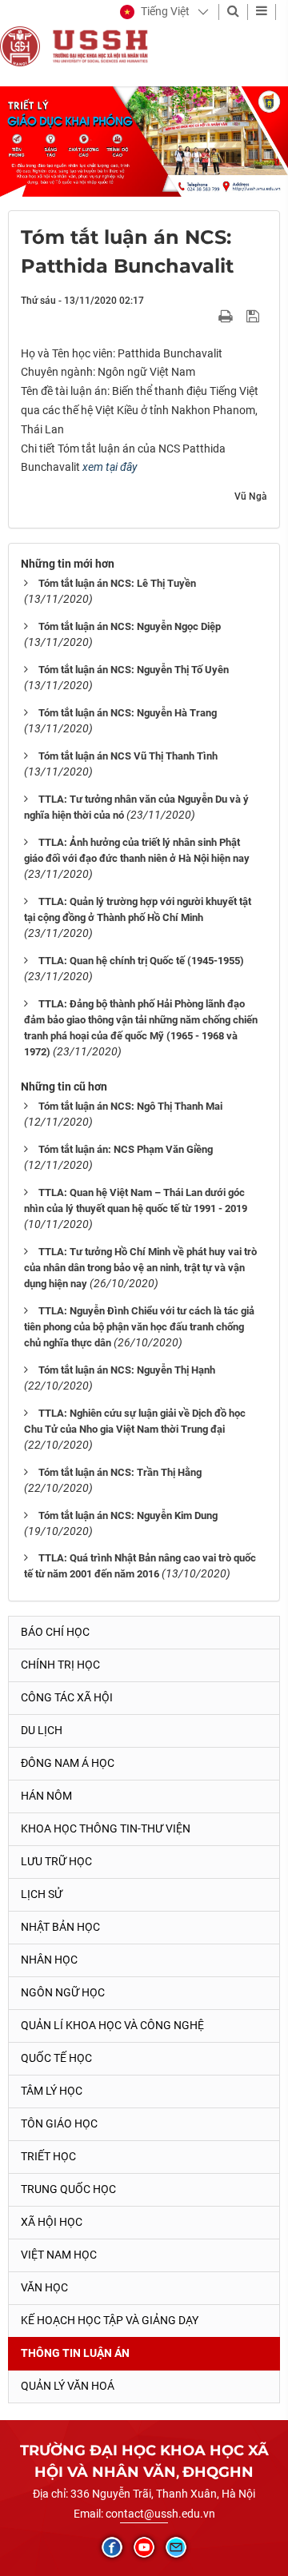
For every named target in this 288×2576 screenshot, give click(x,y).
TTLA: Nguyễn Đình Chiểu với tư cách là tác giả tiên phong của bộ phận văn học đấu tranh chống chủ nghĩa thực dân (139, 1327)
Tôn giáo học (59, 2123)
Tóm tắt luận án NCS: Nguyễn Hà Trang (128, 713)
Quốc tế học (56, 2058)
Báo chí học (55, 1632)
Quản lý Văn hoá (68, 2386)
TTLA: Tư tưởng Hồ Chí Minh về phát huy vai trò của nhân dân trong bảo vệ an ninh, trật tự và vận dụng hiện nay (140, 1268)
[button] (155, 12)
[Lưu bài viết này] (255, 316)
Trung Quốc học (68, 2189)
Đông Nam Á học (68, 1763)
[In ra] (227, 316)
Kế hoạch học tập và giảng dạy (110, 2320)
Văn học (44, 2287)
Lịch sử (42, 1894)
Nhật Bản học (60, 1927)
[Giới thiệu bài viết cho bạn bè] (207, 316)
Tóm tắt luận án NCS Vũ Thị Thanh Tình (128, 756)
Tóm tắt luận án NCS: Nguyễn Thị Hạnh (127, 1370)
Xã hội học (52, 2222)
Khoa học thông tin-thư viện (106, 1828)
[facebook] (112, 2547)
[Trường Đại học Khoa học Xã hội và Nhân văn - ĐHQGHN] (20, 46)
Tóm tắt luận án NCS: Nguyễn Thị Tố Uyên (134, 670)
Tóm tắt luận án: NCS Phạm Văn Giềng (126, 1149)
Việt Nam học (59, 2255)
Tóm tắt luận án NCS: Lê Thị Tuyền (117, 583)
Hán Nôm (46, 1796)
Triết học (48, 2156)
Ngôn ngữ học (63, 1992)
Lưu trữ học (56, 1861)
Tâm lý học (52, 2091)
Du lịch (42, 1730)
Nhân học (49, 1960)
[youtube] (144, 2547)
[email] (176, 2547)
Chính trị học (60, 1665)
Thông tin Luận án (75, 2353)
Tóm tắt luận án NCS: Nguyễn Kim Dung (128, 1515)
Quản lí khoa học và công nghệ (112, 2025)
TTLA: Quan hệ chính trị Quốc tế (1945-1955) (141, 961)
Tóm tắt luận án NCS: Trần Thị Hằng (120, 1472)
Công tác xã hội (67, 1697)
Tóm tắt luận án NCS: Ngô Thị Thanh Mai (130, 1106)
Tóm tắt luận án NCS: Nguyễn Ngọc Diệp (130, 626)
